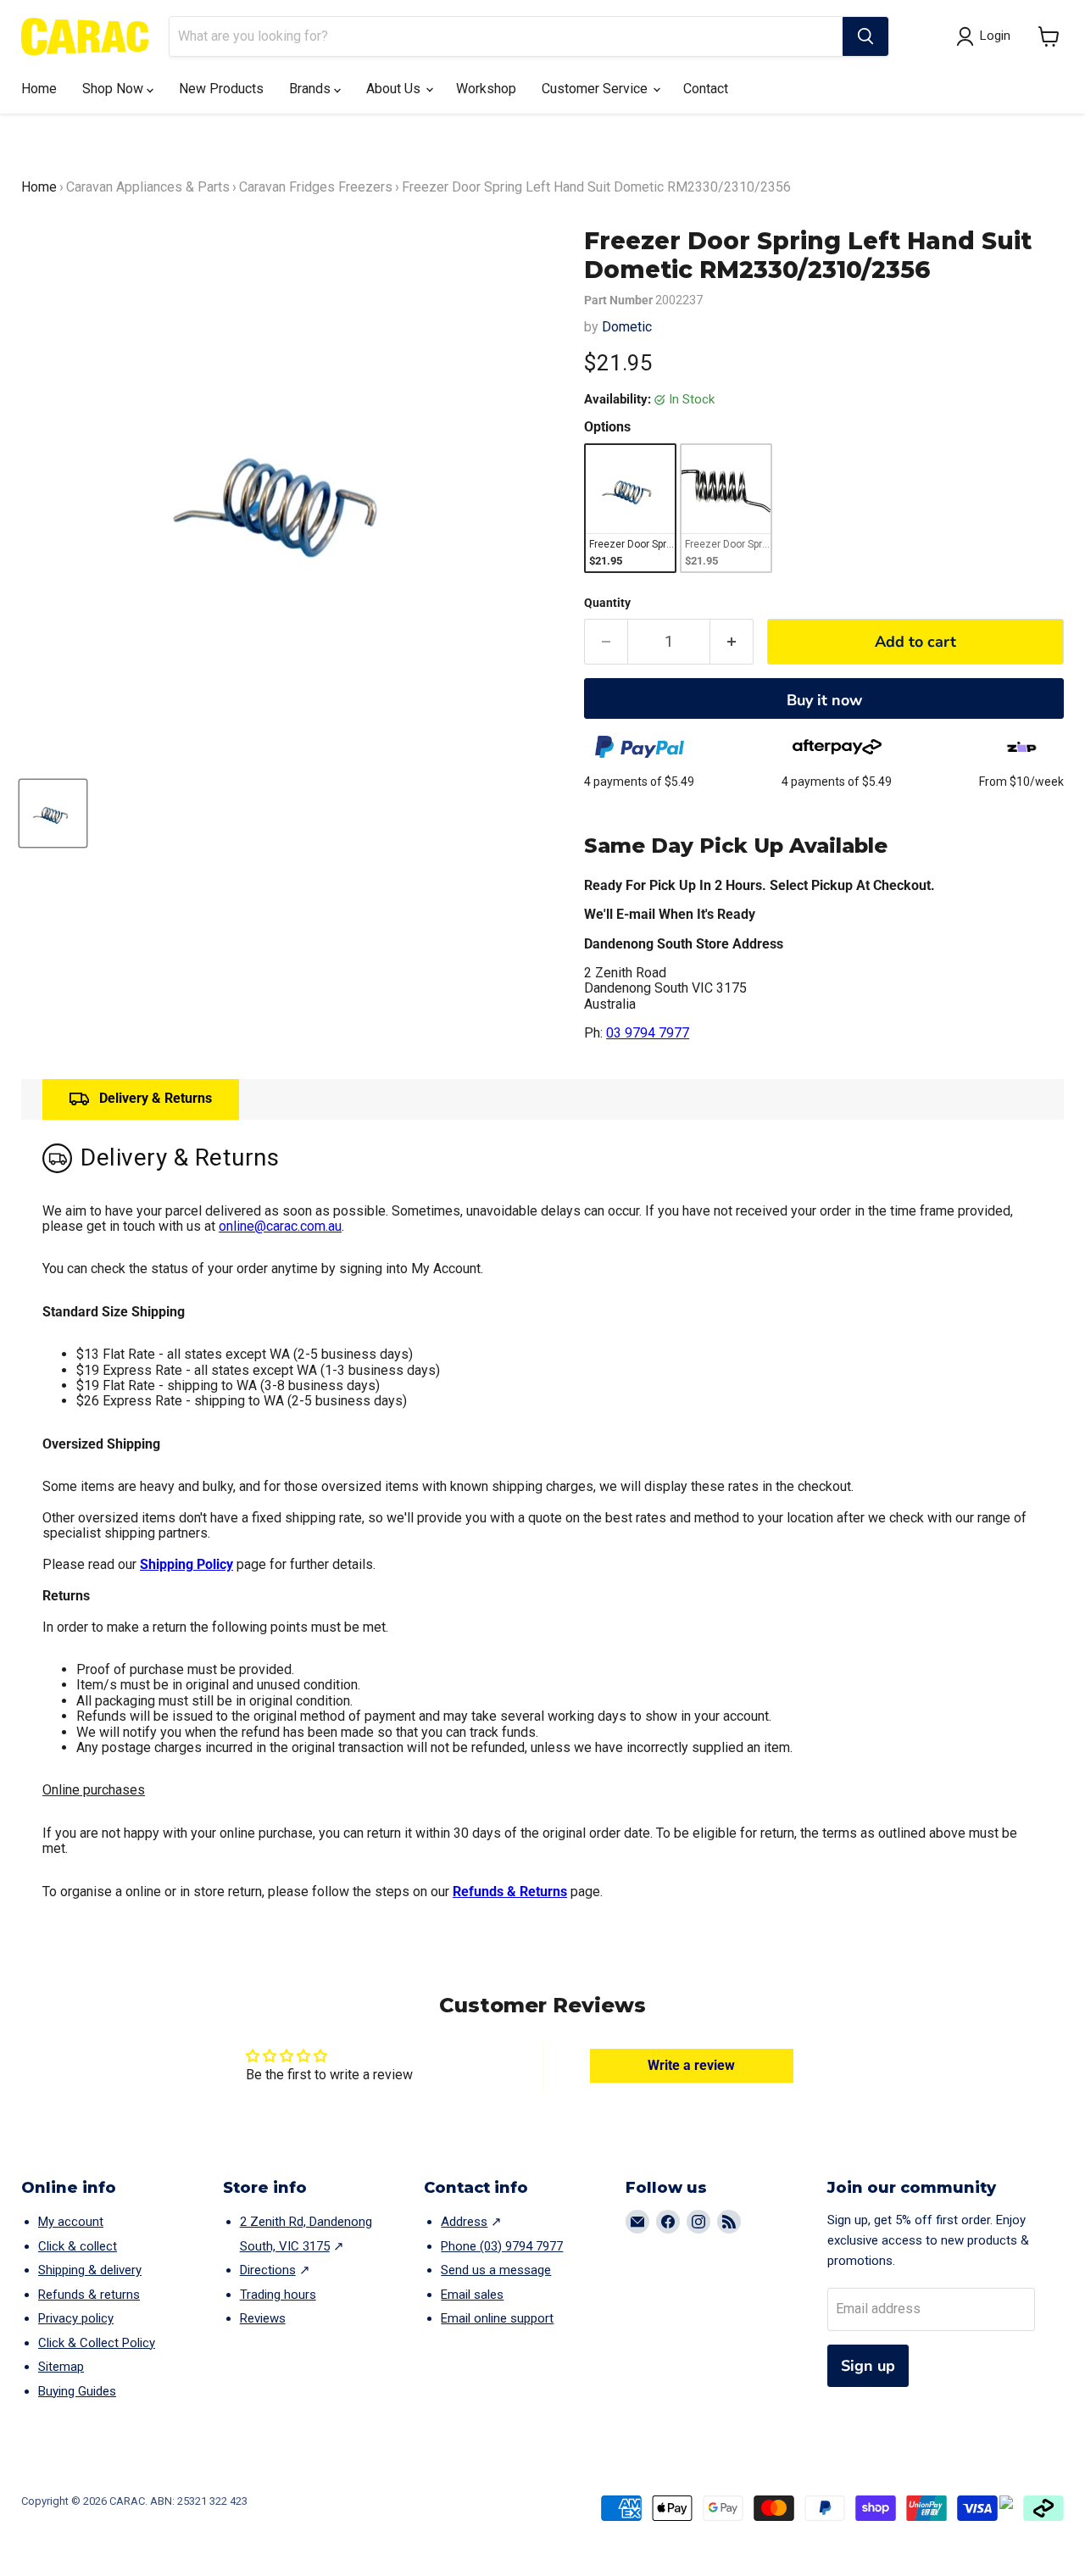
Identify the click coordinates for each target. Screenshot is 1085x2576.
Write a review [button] (691, 2065)
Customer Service (596, 89)
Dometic (627, 327)
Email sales (472, 2295)
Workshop (486, 89)
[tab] (141, 1099)
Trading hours (278, 2295)
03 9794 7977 (648, 1033)
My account (71, 2222)
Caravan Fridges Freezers (316, 187)
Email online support (497, 2318)
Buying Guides (77, 2391)
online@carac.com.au (280, 1226)
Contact (706, 89)
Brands (312, 89)
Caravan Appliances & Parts (148, 187)
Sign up (868, 2366)
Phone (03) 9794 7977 (502, 2246)
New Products (221, 89)
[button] (1049, 36)
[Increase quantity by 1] (732, 642)
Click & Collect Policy (97, 2343)
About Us (395, 89)
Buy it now (824, 700)
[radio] (630, 508)
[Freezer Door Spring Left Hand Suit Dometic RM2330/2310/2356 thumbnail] (53, 813)
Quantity (607, 603)
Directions (268, 2270)
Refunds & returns (89, 2295)
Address (464, 2222)
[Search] (865, 36)
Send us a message (496, 2270)
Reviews (263, 2318)
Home (39, 89)
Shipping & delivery (90, 2270)
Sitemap (61, 2367)
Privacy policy (76, 2318)
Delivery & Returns (156, 1098)
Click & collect (78, 2246)
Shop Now (114, 89)
